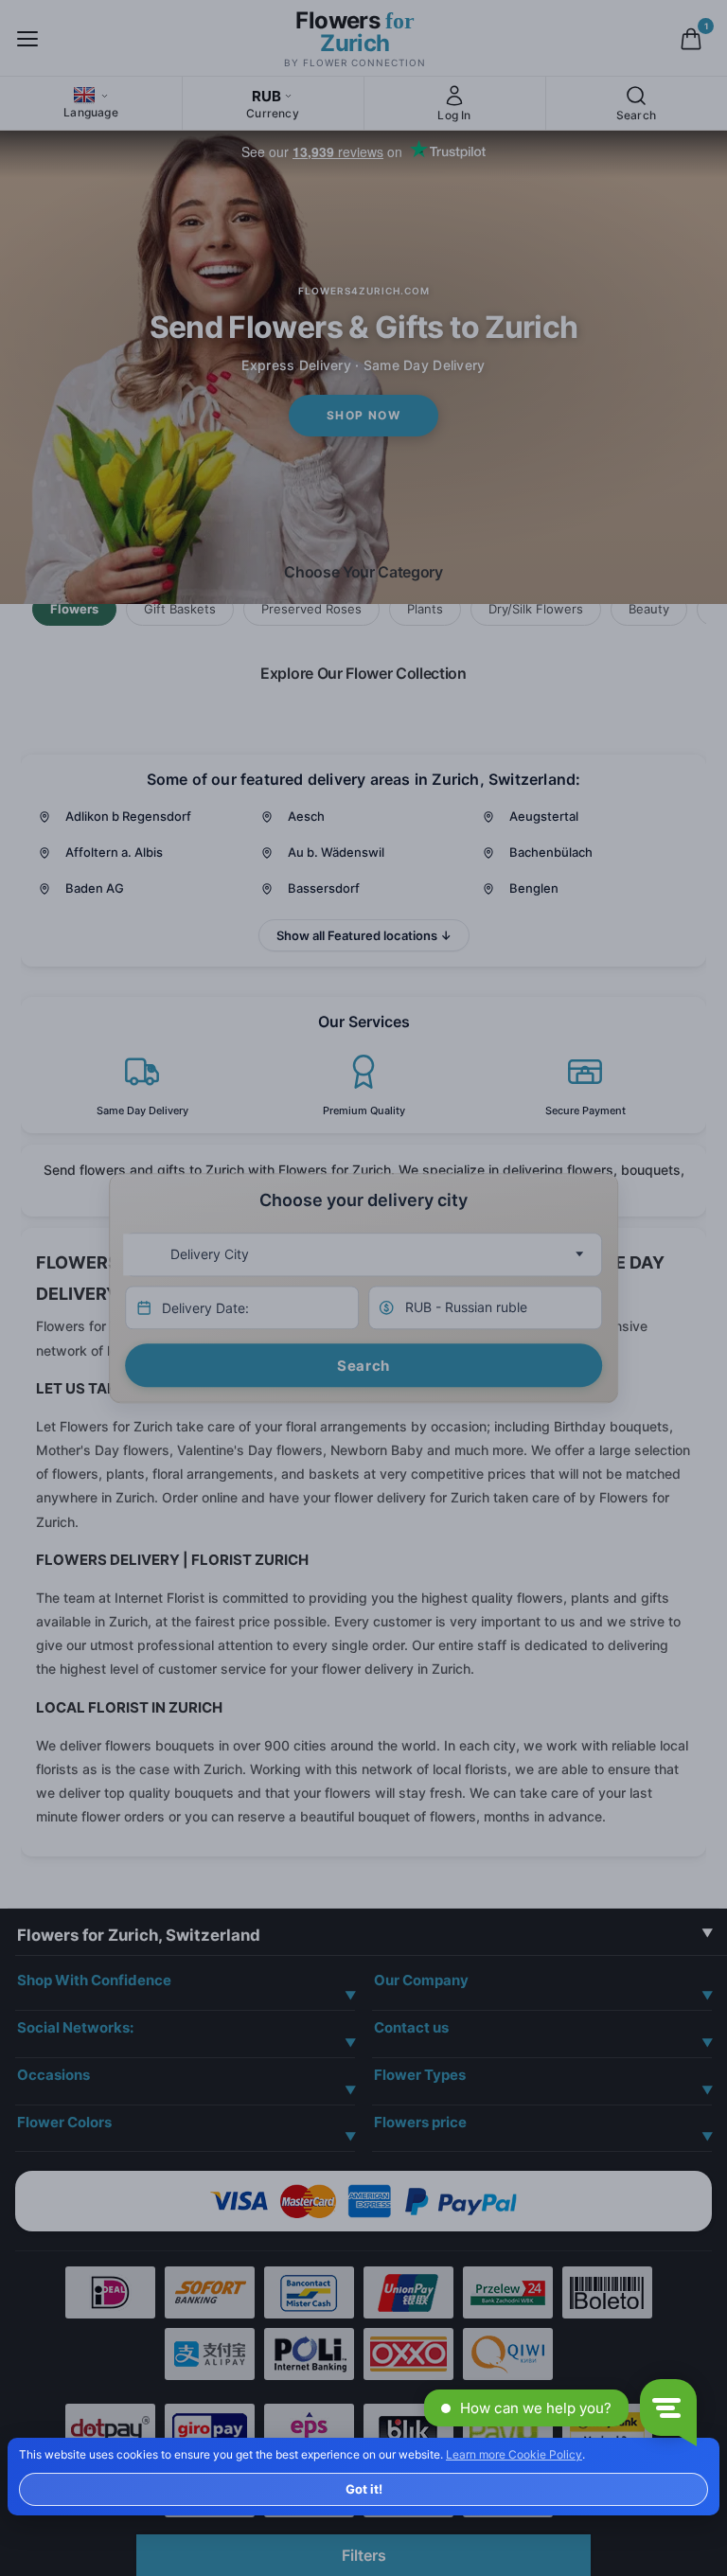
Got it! (364, 2489)
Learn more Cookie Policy (514, 2454)
